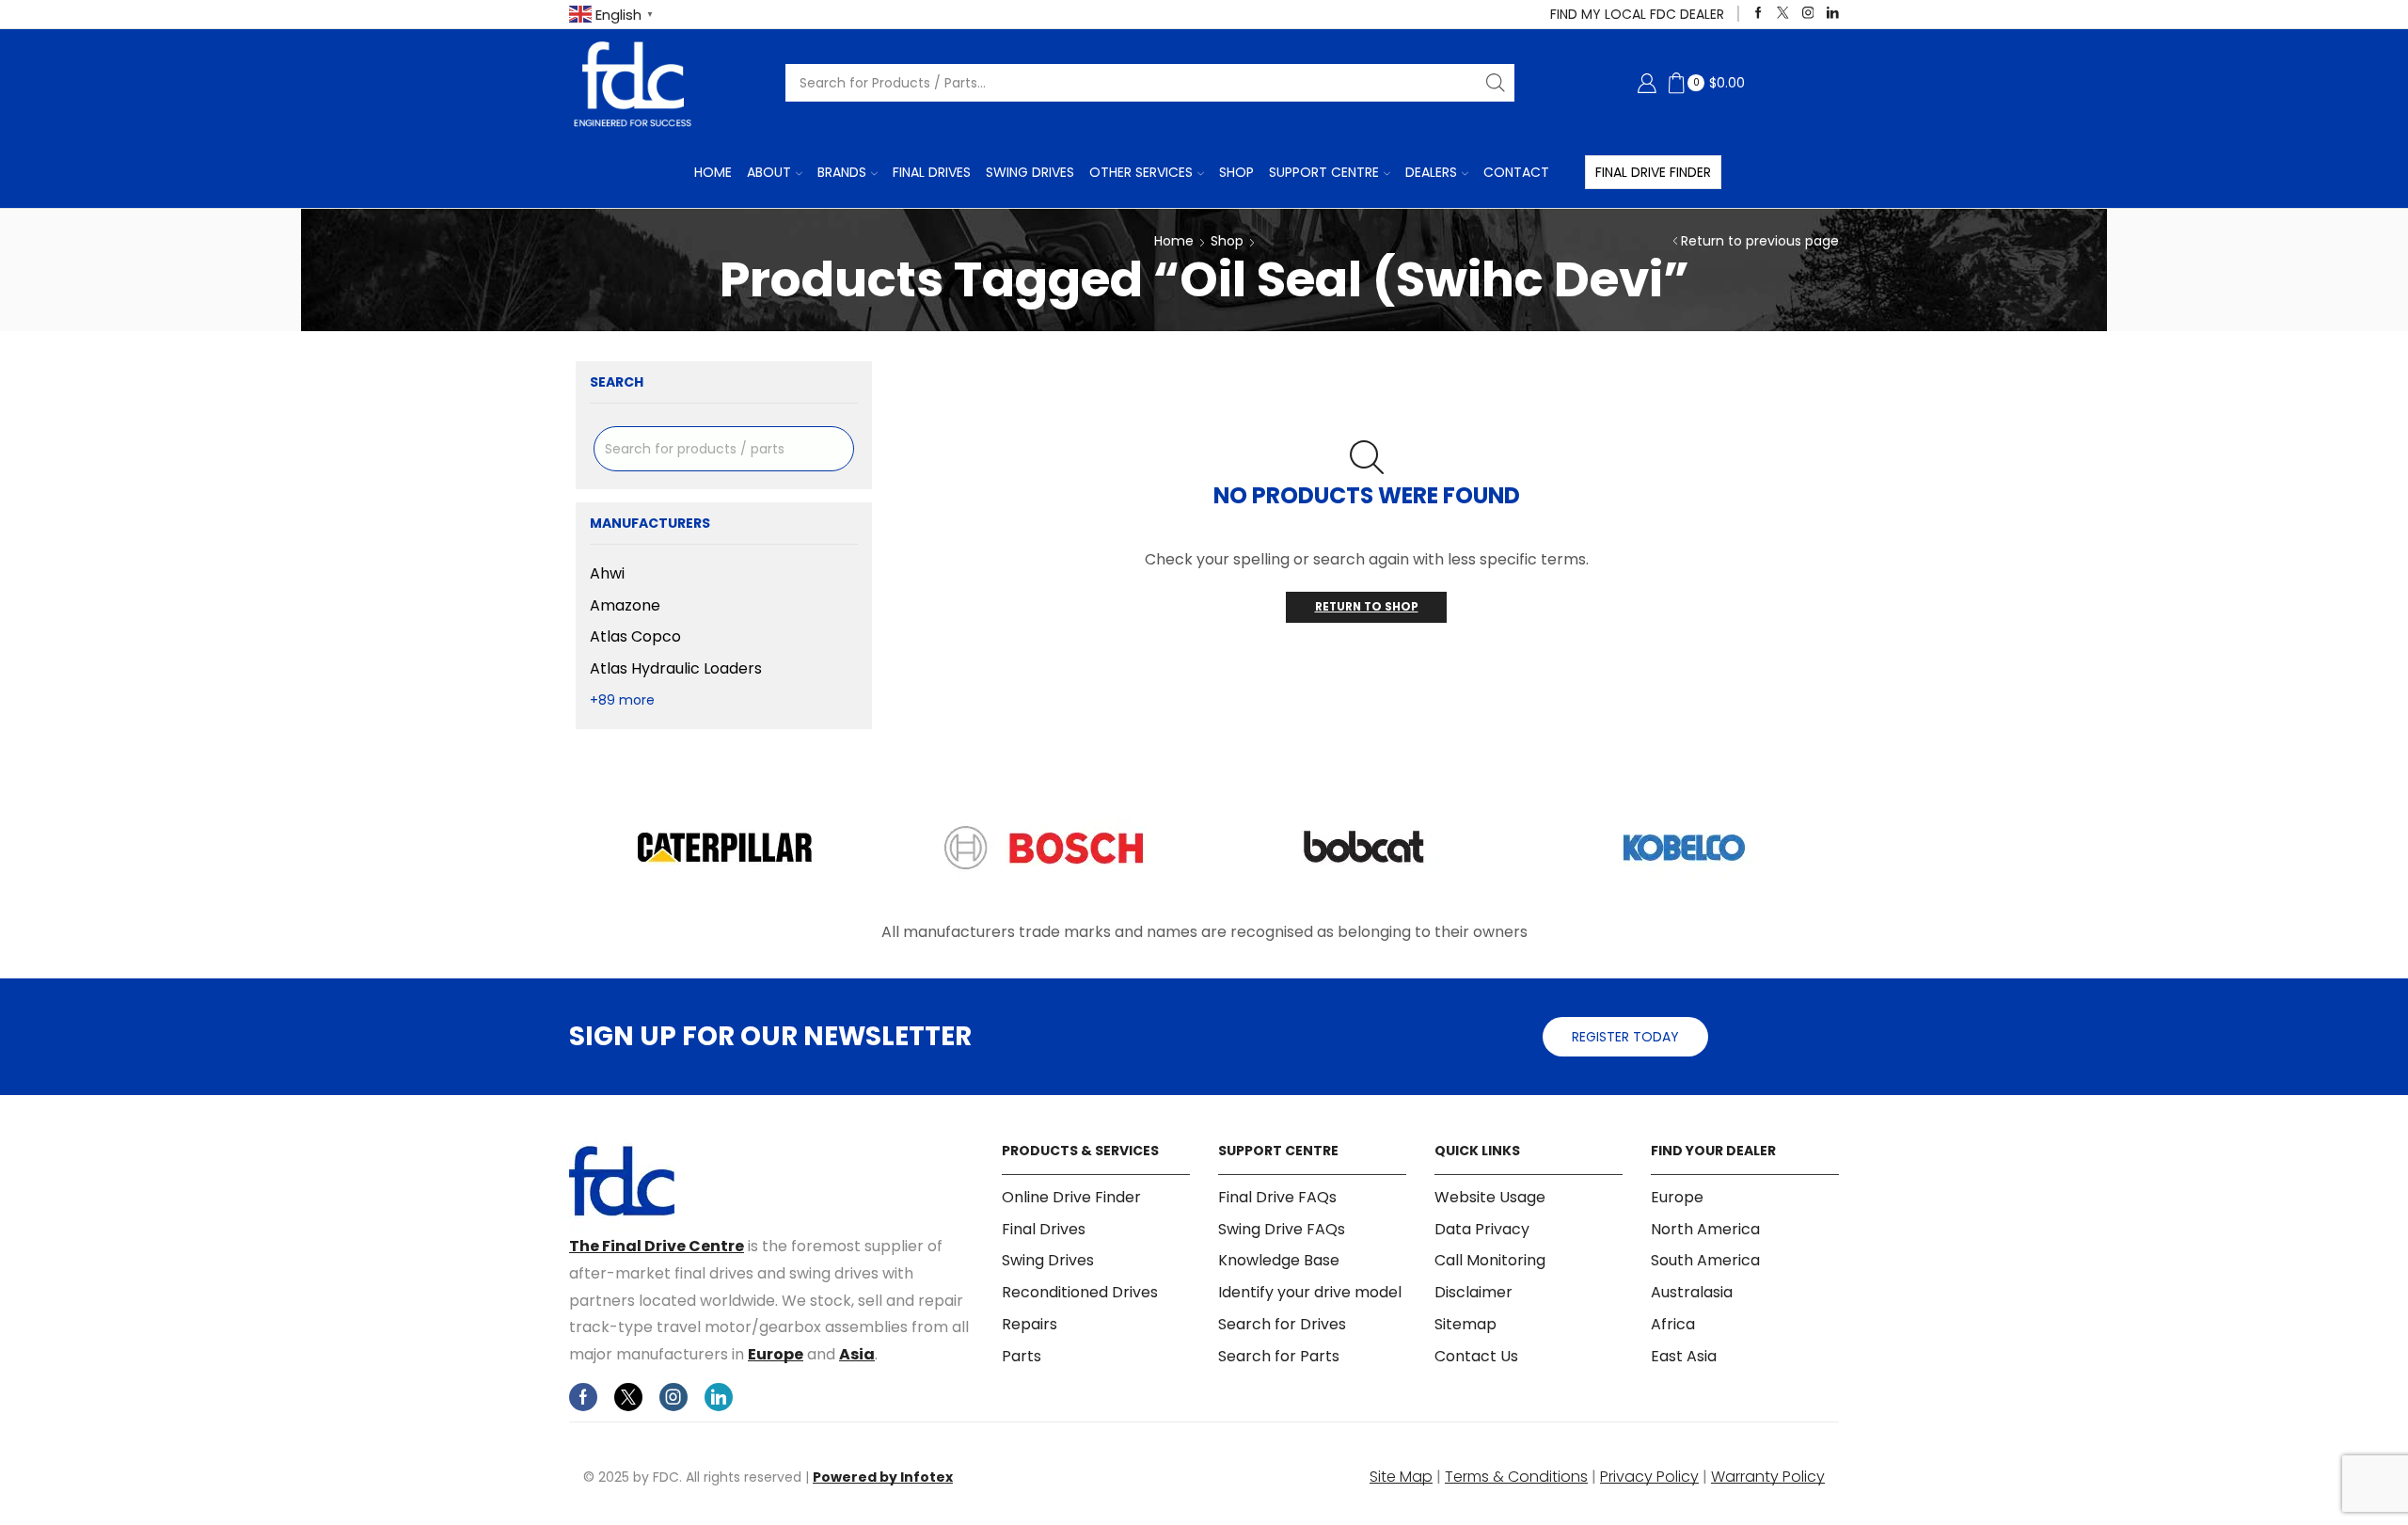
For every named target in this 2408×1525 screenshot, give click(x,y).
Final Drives (932, 172)
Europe (776, 1354)
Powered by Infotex (883, 1477)
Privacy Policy (1649, 1477)
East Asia (1684, 1356)
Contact (1516, 172)
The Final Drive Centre (657, 1246)
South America (1705, 1260)
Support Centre (1324, 172)
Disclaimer (1473, 1292)
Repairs (1030, 1324)
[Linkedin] (1833, 14)
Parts (1022, 1356)
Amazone (625, 605)
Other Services (1141, 172)
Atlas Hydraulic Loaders (676, 668)
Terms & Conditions (1516, 1477)
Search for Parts (1279, 1356)
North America (1705, 1229)
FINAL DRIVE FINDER (1653, 172)
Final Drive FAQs (1277, 1198)
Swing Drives (1030, 172)
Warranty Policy (1768, 1477)
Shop (1236, 172)
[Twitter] (1783, 14)
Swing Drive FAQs (1282, 1229)
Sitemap (1465, 1324)
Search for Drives (1282, 1324)
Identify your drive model (1310, 1292)
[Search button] (1496, 83)
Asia (857, 1354)
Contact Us (1476, 1356)
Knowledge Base (1279, 1260)
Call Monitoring (1490, 1260)
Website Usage (1490, 1198)
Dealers (1431, 172)
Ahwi (607, 574)
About (769, 172)
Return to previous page (1760, 241)
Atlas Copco (635, 636)
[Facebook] (1758, 14)
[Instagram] (1808, 14)
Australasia (1692, 1292)
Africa (1673, 1324)
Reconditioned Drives (1080, 1292)
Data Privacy (1482, 1229)
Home (713, 172)
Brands (842, 172)
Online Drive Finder (1071, 1198)
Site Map (1401, 1477)
